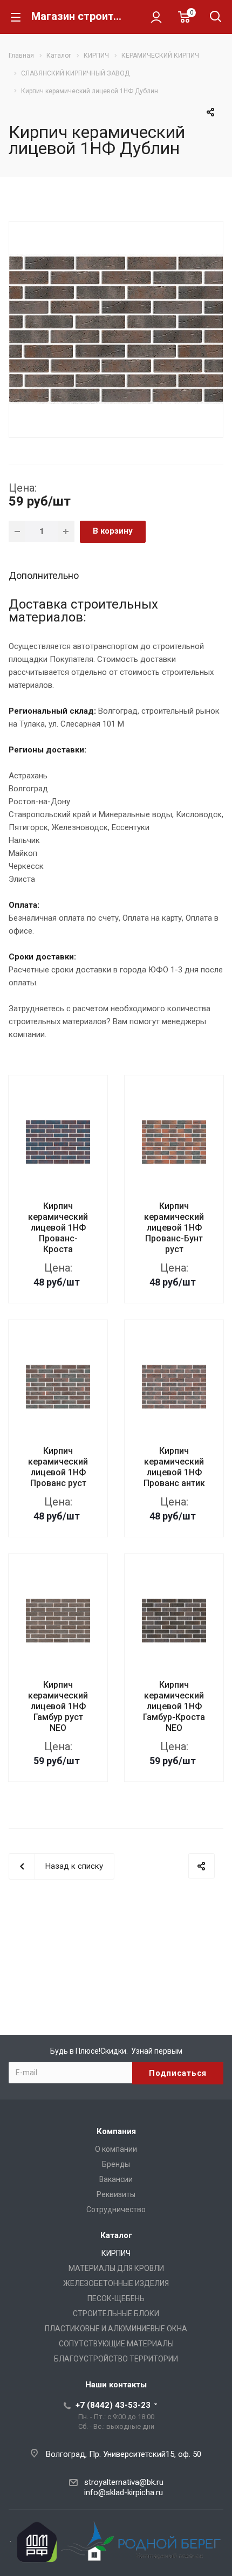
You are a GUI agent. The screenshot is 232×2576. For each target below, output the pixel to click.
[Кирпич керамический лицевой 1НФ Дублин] (116, 328)
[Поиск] (216, 18)
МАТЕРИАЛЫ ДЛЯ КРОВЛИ (116, 2268)
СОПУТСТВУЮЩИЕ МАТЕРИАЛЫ (116, 2344)
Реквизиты (116, 2194)
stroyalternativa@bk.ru (124, 2482)
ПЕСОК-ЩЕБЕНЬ (116, 2298)
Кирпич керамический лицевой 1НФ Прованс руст (58, 1467)
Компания (116, 2131)
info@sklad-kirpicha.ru (124, 2492)
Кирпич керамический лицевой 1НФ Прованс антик (174, 1467)
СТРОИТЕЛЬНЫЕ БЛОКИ (116, 2313)
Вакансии (116, 2179)
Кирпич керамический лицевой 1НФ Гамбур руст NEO (58, 1706)
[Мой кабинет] (156, 17)
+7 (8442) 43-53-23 (113, 2405)
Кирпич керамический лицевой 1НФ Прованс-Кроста (58, 1228)
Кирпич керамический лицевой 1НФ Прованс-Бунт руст (174, 1228)
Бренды (116, 2164)
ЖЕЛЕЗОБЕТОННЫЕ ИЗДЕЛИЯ (116, 2283)
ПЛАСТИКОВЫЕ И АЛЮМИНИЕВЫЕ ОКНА (116, 2329)
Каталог (116, 2235)
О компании (116, 2149)
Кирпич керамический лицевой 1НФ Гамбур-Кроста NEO (174, 1706)
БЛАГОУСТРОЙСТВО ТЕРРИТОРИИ (116, 2359)
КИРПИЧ (116, 2253)
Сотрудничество (116, 2209)
